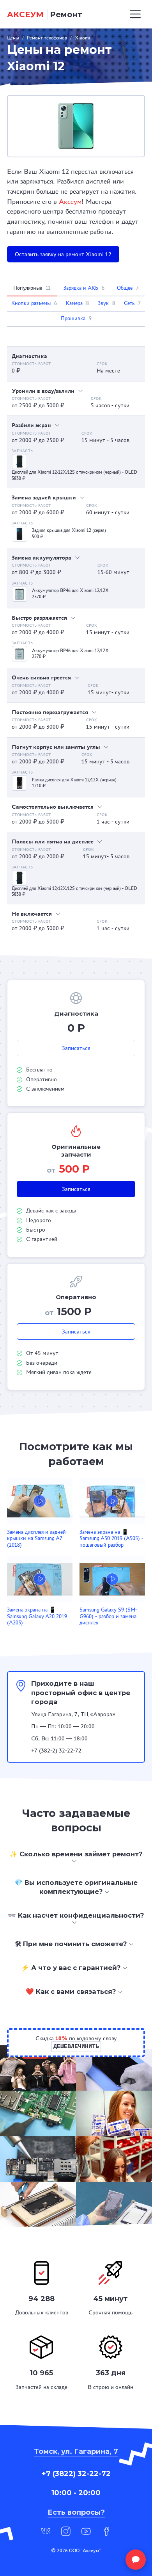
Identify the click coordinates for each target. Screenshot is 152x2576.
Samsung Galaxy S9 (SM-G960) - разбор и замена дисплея (108, 1616)
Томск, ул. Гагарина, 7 (76, 2451)
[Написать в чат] (136, 2560)
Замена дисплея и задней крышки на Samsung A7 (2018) (36, 1538)
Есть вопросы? (76, 2512)
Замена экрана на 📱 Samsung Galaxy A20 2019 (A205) (37, 1616)
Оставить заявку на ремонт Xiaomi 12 (63, 254)
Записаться (76, 1048)
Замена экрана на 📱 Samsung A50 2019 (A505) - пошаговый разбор (111, 1538)
